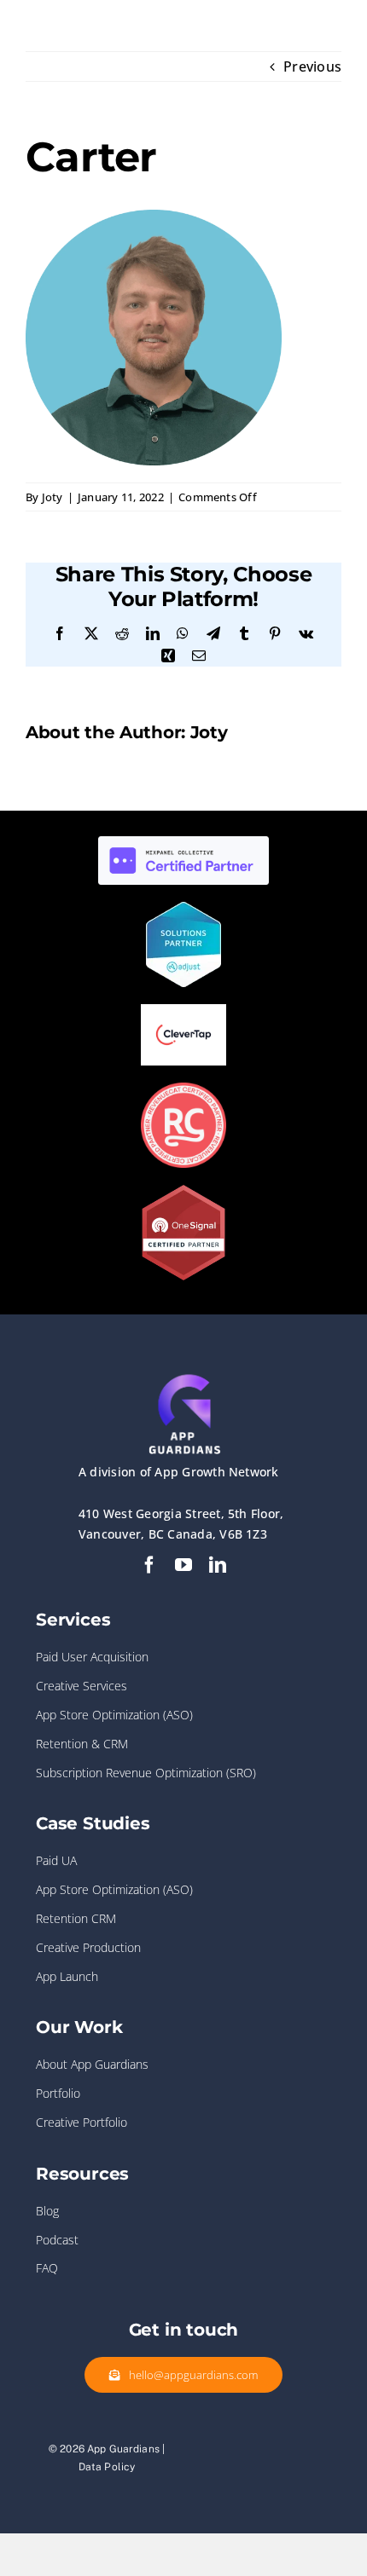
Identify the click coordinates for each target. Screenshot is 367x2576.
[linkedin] (218, 1565)
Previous (312, 66)
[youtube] (183, 1565)
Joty (52, 497)
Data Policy (107, 2467)
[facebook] (149, 1565)
